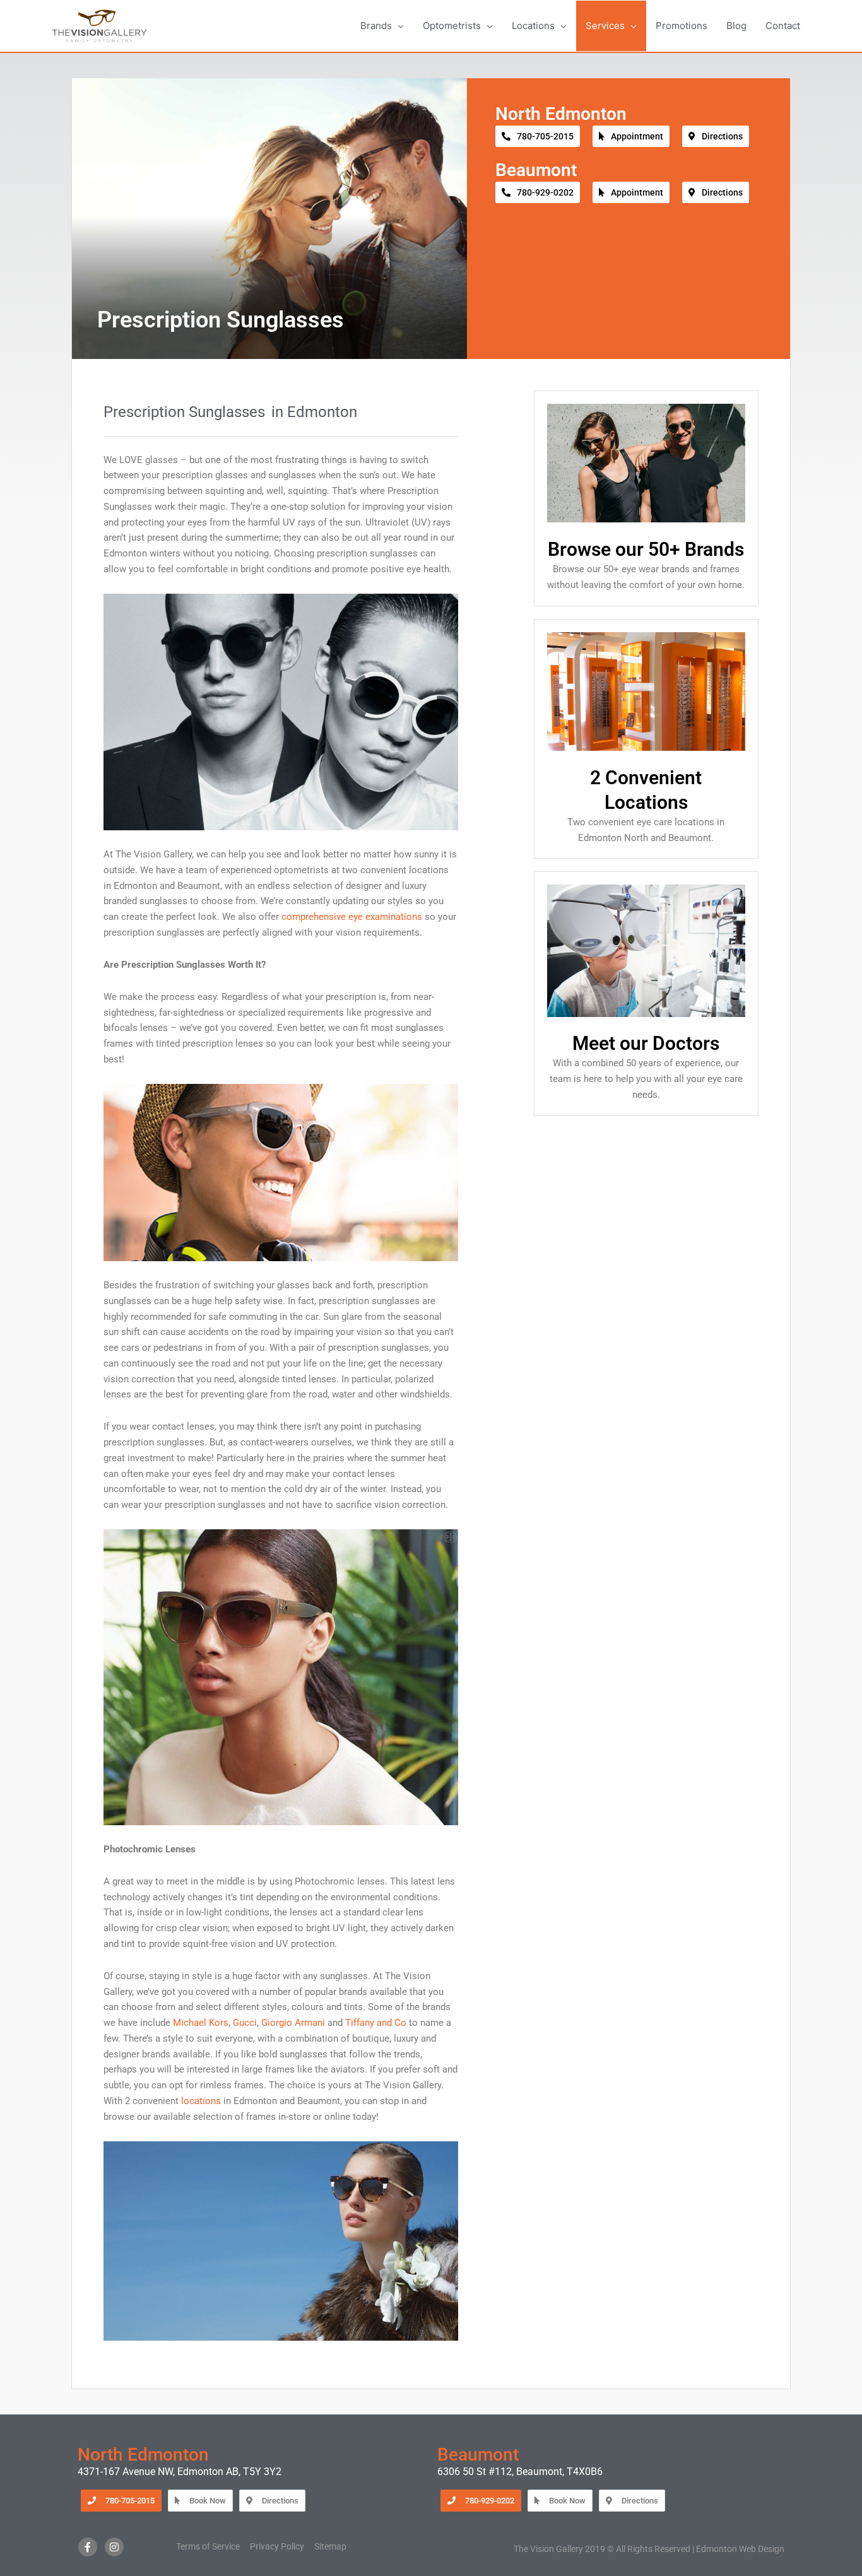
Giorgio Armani (293, 2023)
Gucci (245, 2023)
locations (201, 2101)
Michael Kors (201, 2023)
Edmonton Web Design (740, 2549)
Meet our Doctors (646, 1043)
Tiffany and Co (376, 2023)
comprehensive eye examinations (352, 917)
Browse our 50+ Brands (646, 549)
